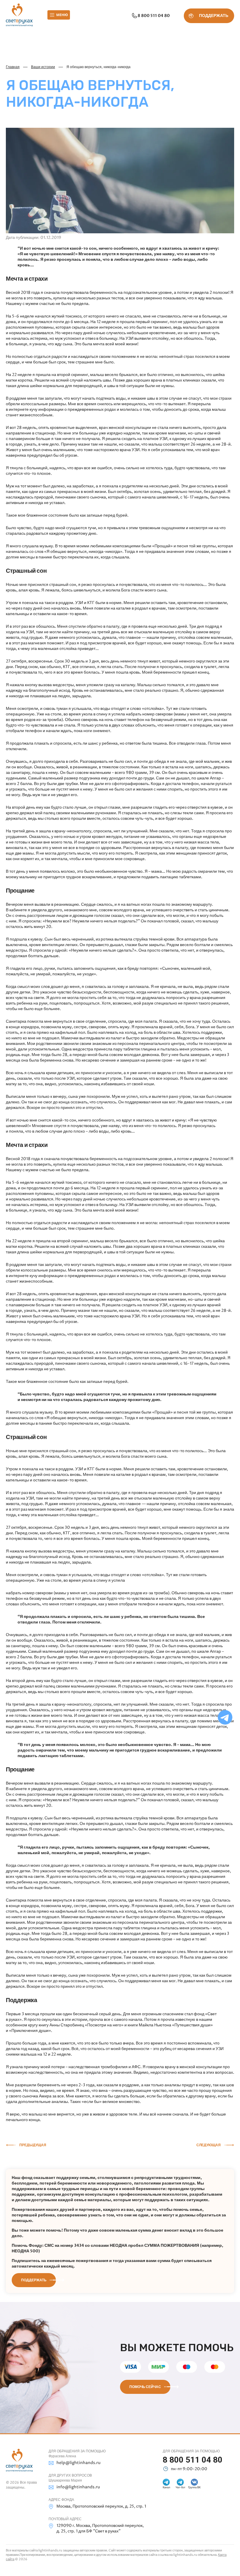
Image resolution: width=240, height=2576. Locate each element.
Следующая (209, 2145)
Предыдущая (33, 2145)
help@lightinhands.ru (78, 2463)
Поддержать (34, 2280)
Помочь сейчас (145, 2387)
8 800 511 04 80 (154, 16)
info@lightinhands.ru (78, 2487)
